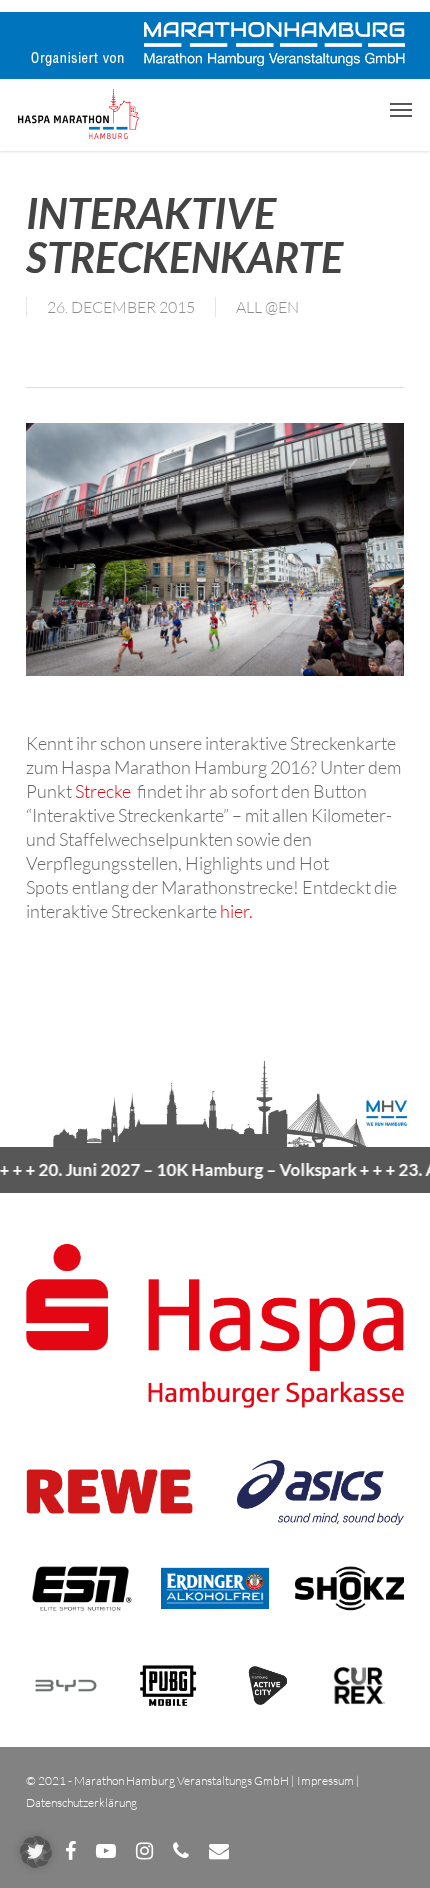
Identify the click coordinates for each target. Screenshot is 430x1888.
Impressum (325, 1780)
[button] (401, 109)
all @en (267, 307)
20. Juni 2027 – (180, 1169)
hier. (236, 911)
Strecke (104, 791)
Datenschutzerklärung (81, 1802)
